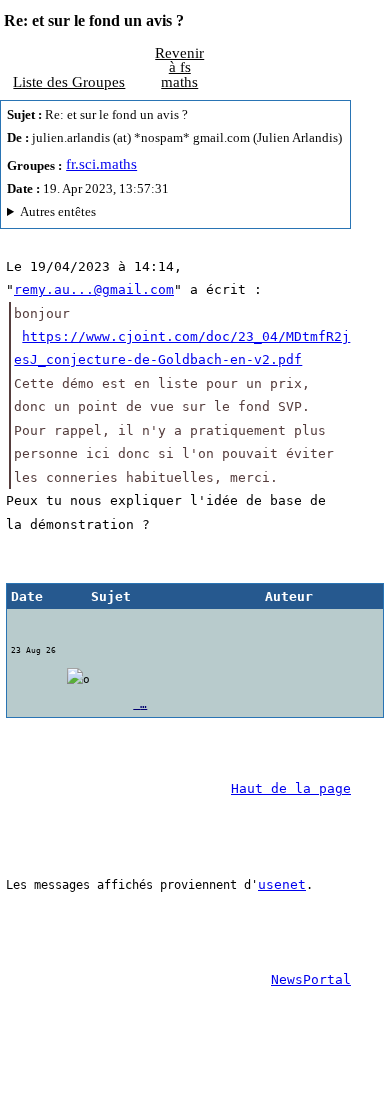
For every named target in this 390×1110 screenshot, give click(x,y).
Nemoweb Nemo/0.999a (170, 214)
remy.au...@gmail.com (94, 289)
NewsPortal (311, 979)
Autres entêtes (58, 212)
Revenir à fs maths (179, 67)
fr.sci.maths (101, 163)
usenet (282, 884)
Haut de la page (291, 788)
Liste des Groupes (69, 82)
